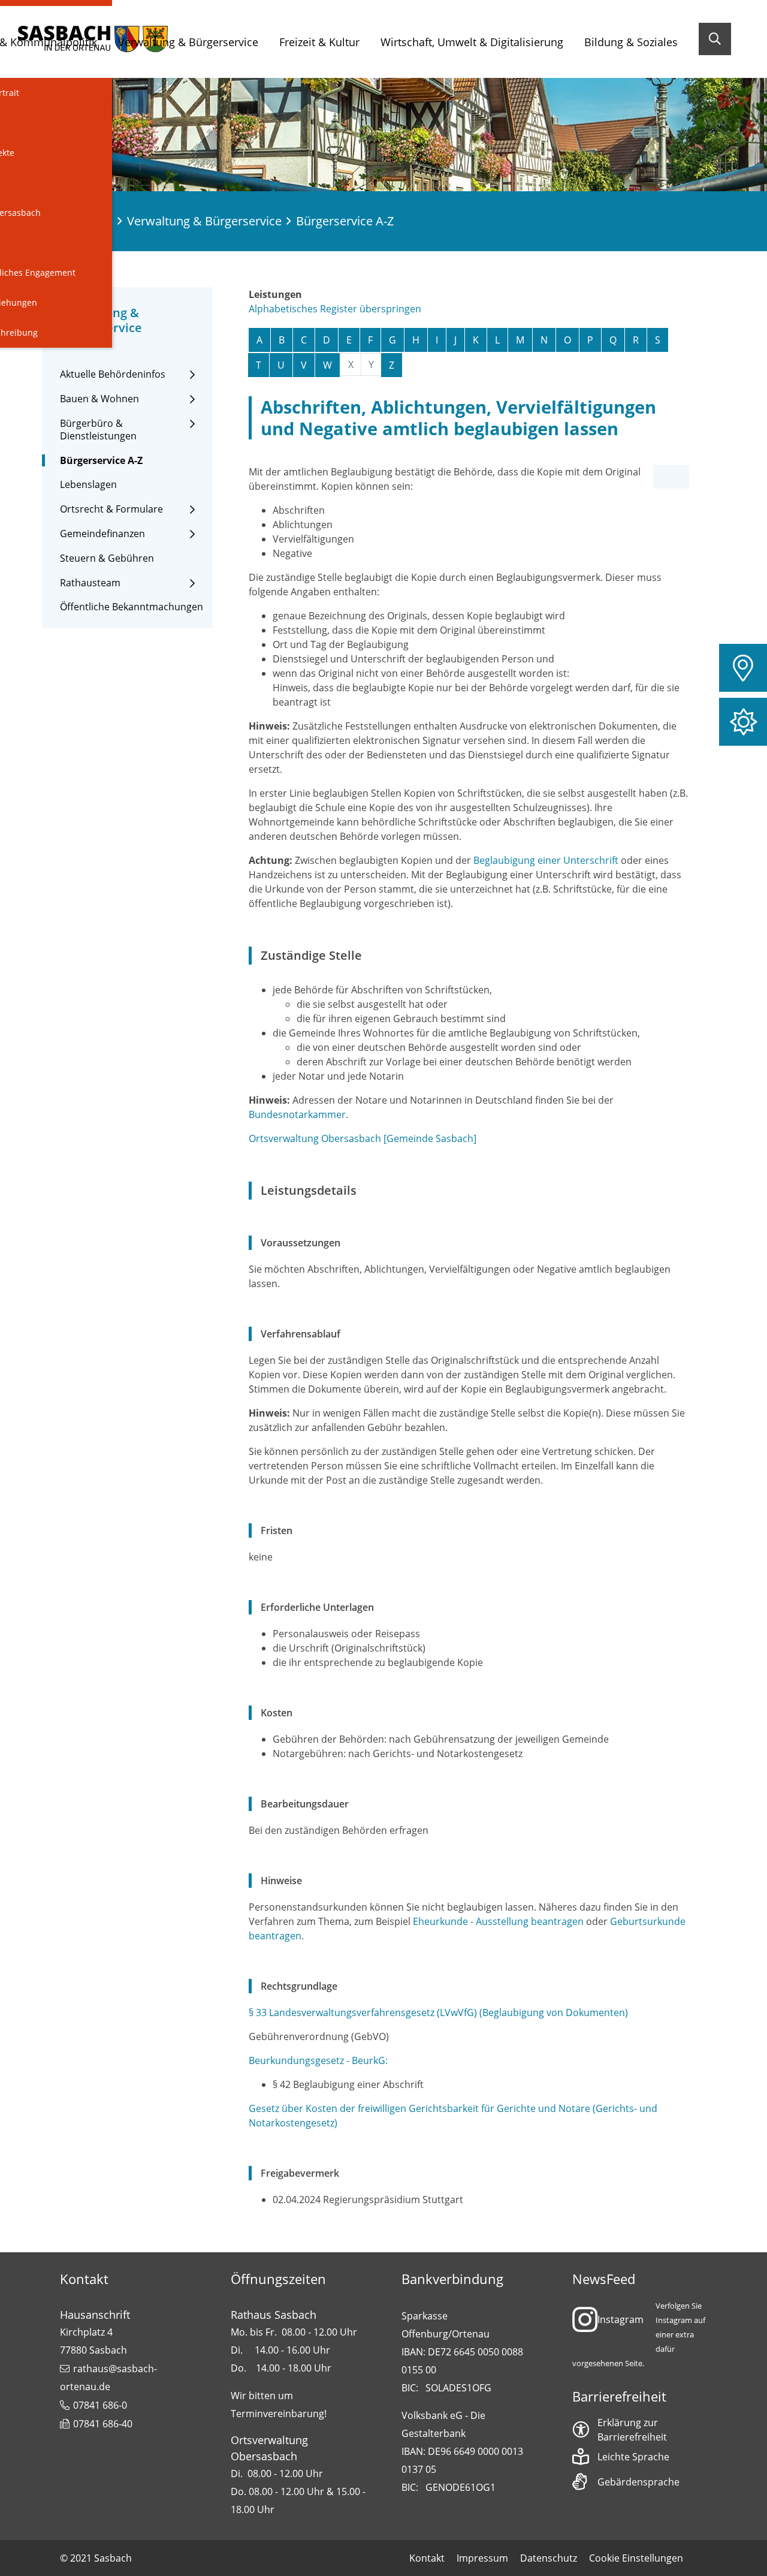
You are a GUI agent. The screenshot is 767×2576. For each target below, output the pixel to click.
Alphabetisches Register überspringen (335, 309)
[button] (743, 668)
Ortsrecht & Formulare (111, 509)
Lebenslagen (88, 485)
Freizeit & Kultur (319, 42)
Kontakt (427, 2558)
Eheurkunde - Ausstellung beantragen (498, 1921)
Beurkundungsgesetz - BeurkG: (318, 2060)
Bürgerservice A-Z (101, 461)
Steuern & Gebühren (107, 558)
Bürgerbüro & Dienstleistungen (98, 430)
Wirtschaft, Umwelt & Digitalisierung (472, 42)
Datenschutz (549, 2558)
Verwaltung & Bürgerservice (188, 42)
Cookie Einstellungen (636, 2558)
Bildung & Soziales (631, 42)
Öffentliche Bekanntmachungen (132, 607)
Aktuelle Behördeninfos (113, 374)
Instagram (620, 2319)
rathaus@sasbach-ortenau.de (108, 2378)
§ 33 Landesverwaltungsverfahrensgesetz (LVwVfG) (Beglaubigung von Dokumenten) (438, 2012)
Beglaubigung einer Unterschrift (546, 860)
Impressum (482, 2558)
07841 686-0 (100, 2405)
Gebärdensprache (638, 2482)
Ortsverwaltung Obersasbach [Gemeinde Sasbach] (363, 1138)
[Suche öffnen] (715, 39)
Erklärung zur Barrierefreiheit (632, 2430)
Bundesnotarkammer (297, 1114)
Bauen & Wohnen (99, 399)
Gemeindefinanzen (102, 534)
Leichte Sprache (633, 2457)
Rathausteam (90, 583)
